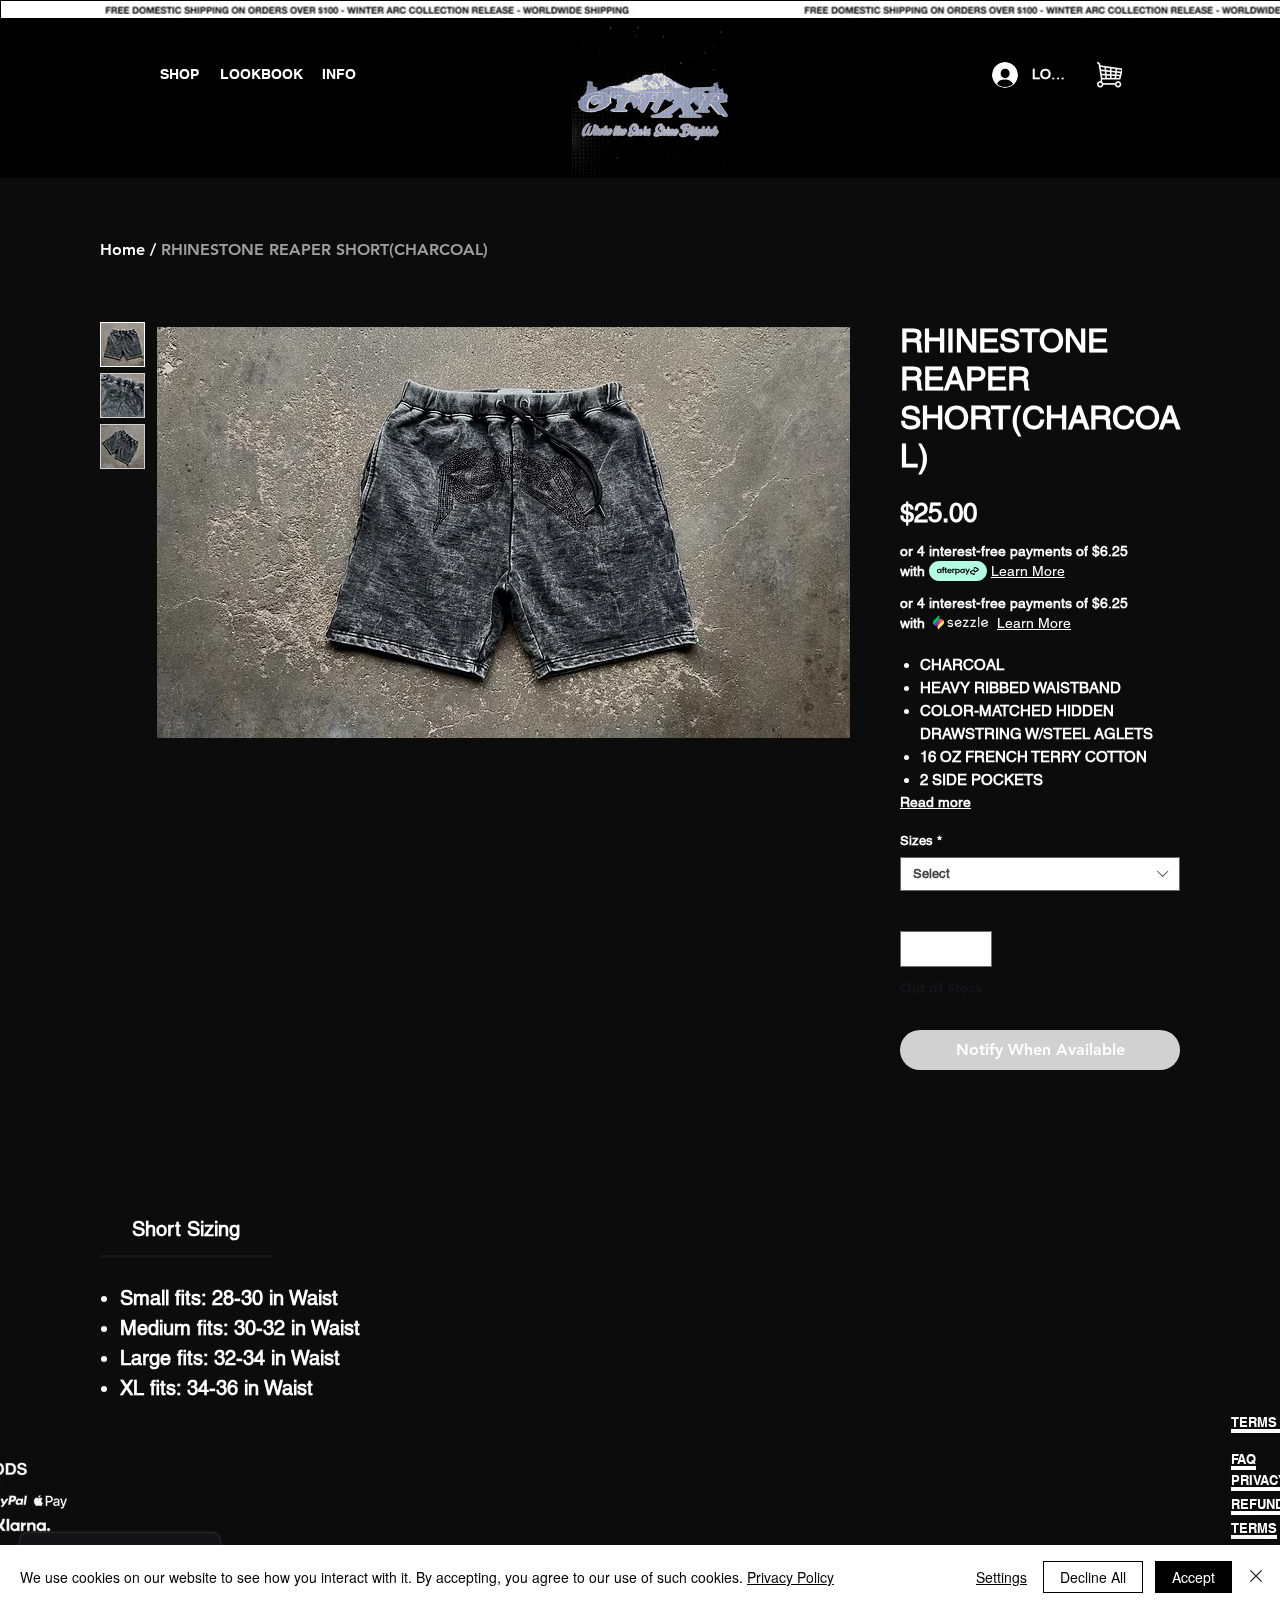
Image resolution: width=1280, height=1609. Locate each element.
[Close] (1256, 1577)
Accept (1193, 1577)
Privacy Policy (790, 1577)
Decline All (1093, 1577)
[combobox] (1040, 874)
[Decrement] (915, 949)
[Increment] (978, 949)
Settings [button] (1001, 1577)
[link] (186, 1229)
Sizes (921, 840)
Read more (935, 802)
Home (122, 249)
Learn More (1028, 571)
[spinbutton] (946, 949)
